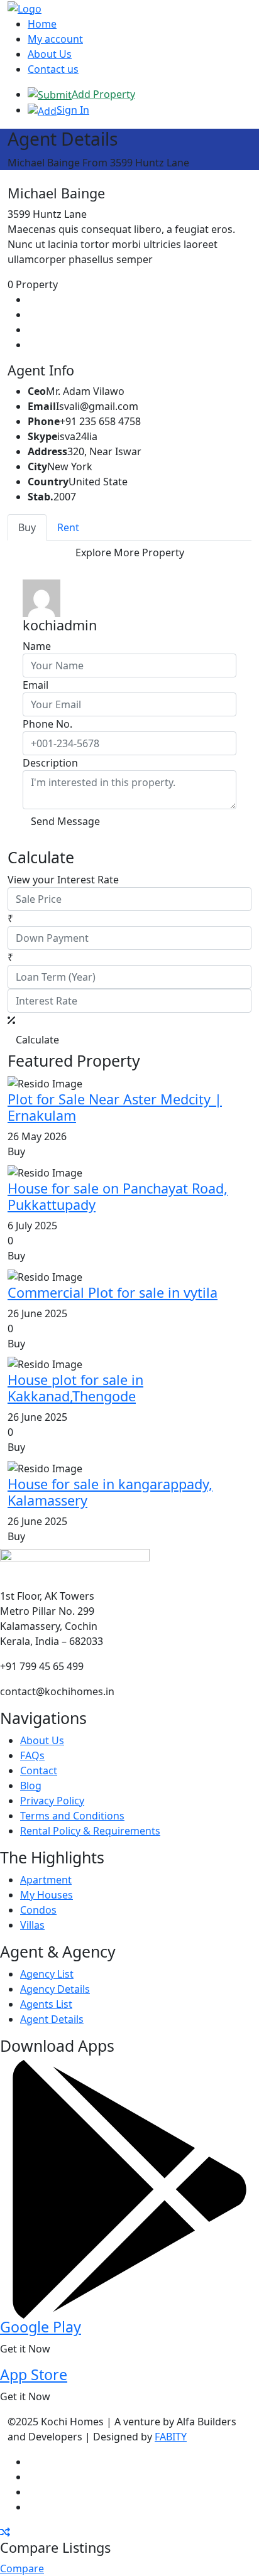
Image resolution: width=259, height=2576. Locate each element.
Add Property (103, 94)
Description (50, 763)
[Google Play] (129, 2189)
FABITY (171, 2437)
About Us (50, 54)
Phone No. (47, 724)
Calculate (37, 1040)
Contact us (53, 69)
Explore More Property (130, 552)
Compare (22, 2568)
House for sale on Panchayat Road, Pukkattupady (118, 1196)
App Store (34, 2374)
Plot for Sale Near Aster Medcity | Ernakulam (115, 1107)
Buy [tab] (27, 527)
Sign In (73, 110)
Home (42, 24)
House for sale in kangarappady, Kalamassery (110, 1492)
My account (55, 39)
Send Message (65, 821)
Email (36, 685)
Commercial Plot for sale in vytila (113, 1292)
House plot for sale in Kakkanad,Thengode (75, 1388)
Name (37, 646)
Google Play (41, 2327)
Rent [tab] (68, 527)
